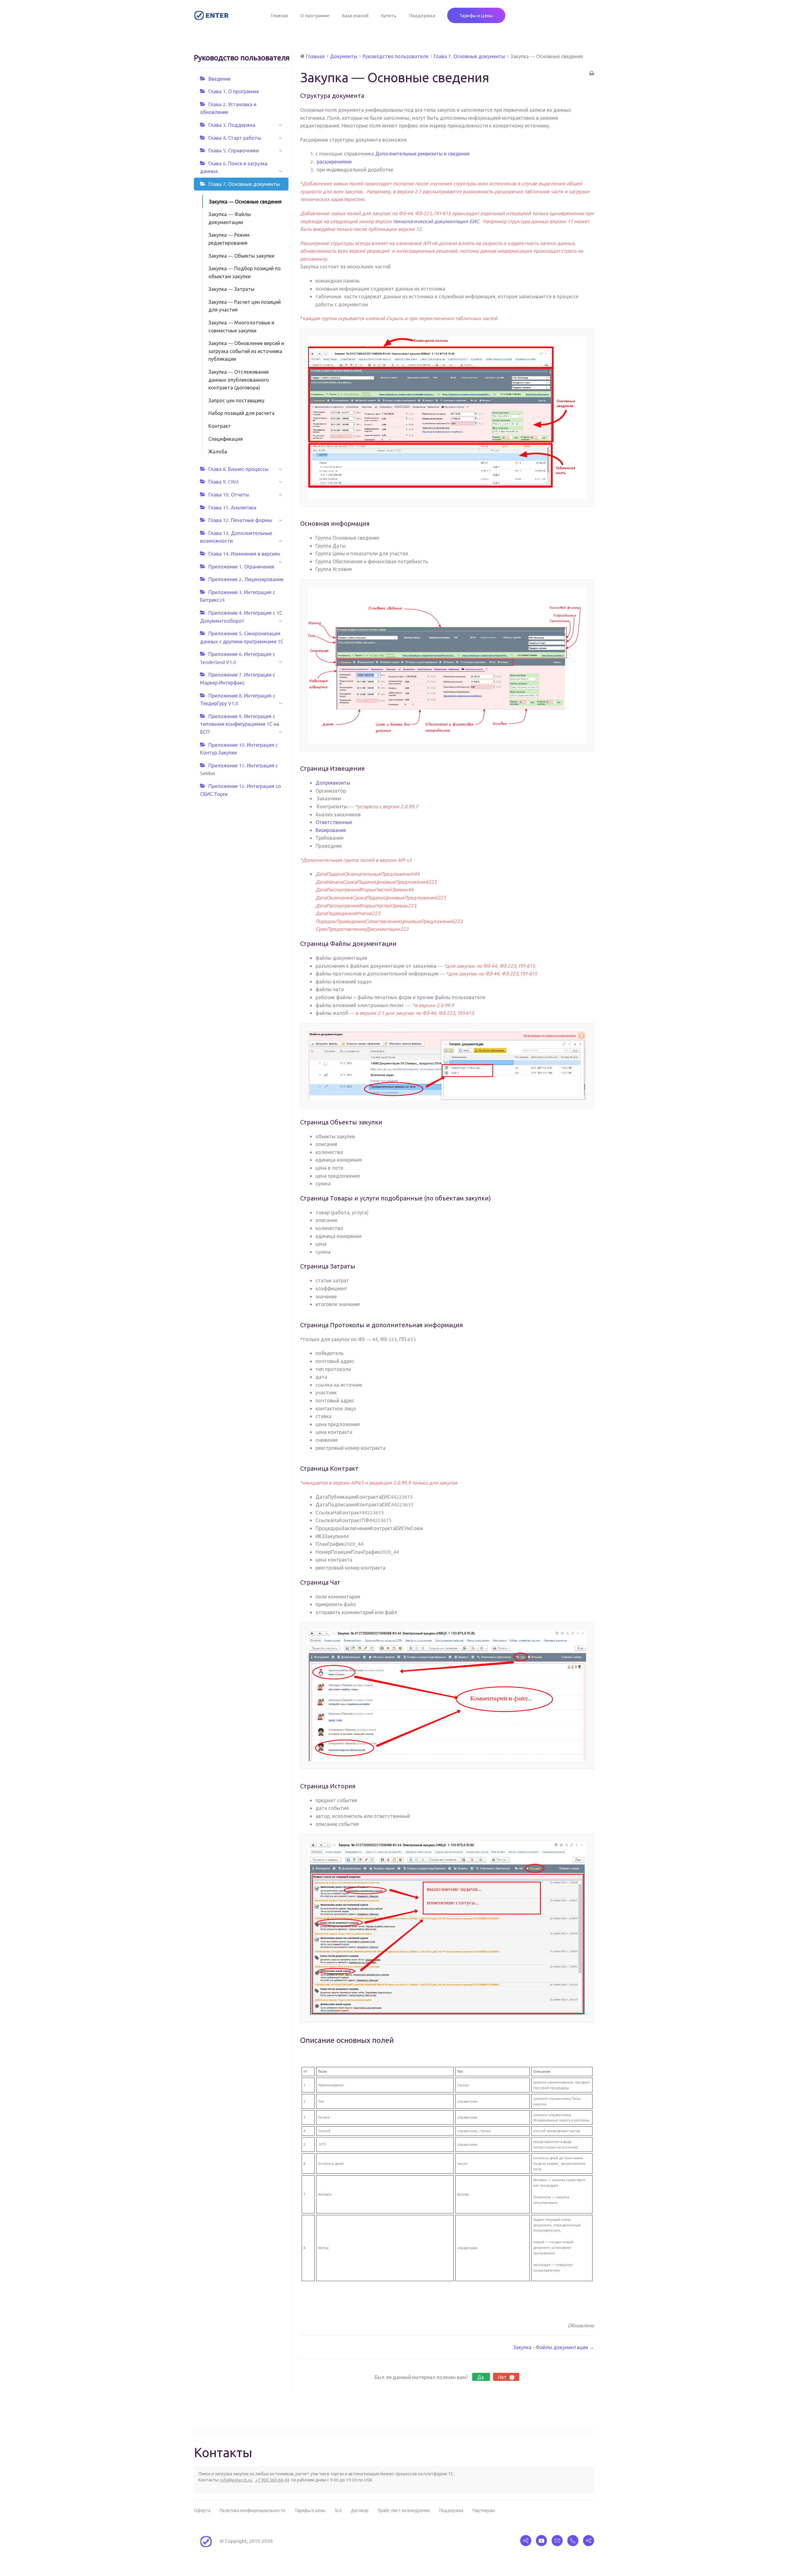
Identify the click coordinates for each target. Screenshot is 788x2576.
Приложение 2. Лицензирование (246, 579)
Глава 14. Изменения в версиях (244, 553)
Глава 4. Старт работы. (235, 138)
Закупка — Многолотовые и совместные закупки (241, 326)
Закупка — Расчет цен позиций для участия (245, 306)
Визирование (331, 830)
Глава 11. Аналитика (232, 507)
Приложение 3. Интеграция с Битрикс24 (238, 596)
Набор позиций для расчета (241, 413)
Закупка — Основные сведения (245, 201)
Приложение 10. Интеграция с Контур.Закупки (239, 749)
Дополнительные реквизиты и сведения (422, 153)
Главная (279, 15)
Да (481, 2377)
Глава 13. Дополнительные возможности (236, 537)
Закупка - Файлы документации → (554, 2347)
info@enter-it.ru (236, 2480)
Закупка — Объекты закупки (241, 255)
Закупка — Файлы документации (230, 218)
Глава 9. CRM (223, 481)
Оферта (202, 2510)
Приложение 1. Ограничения (241, 566)
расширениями (334, 161)
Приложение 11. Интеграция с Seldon (239, 769)
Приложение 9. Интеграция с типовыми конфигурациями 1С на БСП (240, 724)
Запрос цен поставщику (236, 400)
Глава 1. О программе (234, 91)
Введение (219, 78)
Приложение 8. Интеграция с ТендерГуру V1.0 (238, 699)
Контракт (220, 426)
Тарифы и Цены (476, 15)
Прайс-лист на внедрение (404, 2510)
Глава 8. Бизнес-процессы (238, 469)
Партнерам (484, 2510)
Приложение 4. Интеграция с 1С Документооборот (241, 617)
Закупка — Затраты (231, 289)
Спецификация (226, 439)
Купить (389, 15)
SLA (338, 2510)
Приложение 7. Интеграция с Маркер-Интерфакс (238, 678)
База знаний (355, 15)
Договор (360, 2510)
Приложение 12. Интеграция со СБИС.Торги (241, 790)
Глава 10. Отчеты (229, 494)
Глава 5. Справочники (234, 150)
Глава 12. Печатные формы (240, 520)
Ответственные (334, 822)
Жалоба (218, 451)
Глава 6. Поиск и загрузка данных (234, 167)
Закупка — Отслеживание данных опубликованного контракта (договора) (239, 379)
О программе (315, 15)
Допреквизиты (333, 782)
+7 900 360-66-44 (272, 2480)
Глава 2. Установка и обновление (228, 108)
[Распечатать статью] (592, 74)
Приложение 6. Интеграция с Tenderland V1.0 (238, 658)
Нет (505, 2377)
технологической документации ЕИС (436, 221)
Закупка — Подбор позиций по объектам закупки (245, 272)
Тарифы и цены (310, 2510)
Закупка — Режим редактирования (229, 239)
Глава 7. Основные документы (244, 184)
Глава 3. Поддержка (232, 125)
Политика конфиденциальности (252, 2510)
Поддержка (422, 15)
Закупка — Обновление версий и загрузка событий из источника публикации (246, 351)
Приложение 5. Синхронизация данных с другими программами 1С (242, 637)
